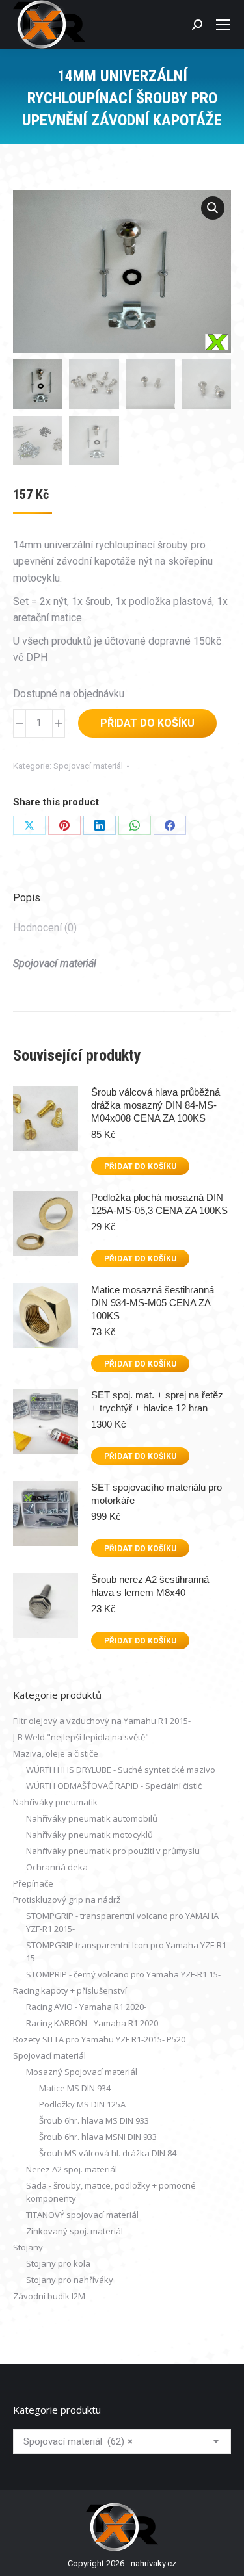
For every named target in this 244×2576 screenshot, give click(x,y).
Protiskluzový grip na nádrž (67, 1900)
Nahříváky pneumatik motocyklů (89, 1835)
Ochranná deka (57, 1867)
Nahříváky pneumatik (55, 1802)
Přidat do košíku (147, 723)
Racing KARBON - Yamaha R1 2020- (93, 2023)
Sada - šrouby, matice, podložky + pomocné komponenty (111, 2192)
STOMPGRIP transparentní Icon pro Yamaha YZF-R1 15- (126, 1951)
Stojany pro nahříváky (70, 2280)
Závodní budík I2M (49, 2296)
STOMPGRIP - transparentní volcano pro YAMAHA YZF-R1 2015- (122, 1922)
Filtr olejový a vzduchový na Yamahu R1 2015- (102, 1721)
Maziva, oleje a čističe (56, 1753)
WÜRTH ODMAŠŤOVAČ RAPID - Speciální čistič (114, 1786)
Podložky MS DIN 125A (82, 2104)
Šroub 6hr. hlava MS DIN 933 (94, 2120)
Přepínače (33, 1883)
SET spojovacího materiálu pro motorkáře (156, 1494)
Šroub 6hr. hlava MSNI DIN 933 (98, 2137)
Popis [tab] (27, 898)
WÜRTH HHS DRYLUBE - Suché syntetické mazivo (121, 1770)
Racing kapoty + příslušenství (70, 1990)
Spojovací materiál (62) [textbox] (78, 2441)
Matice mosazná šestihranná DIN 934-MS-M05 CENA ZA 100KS (153, 1303)
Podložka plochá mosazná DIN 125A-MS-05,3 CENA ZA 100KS (159, 1204)
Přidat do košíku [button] (140, 1166)
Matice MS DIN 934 (75, 2088)
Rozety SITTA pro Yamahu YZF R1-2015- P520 (99, 2039)
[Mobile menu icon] (223, 25)
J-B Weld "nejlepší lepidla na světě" (81, 1737)
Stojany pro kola (58, 2263)
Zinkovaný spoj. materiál (75, 2231)
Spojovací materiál (88, 766)
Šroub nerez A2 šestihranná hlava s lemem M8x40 (150, 1586)
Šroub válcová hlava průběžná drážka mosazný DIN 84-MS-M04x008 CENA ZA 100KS (156, 1105)
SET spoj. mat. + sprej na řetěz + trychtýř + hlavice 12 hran (157, 1401)
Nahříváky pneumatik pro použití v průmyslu (113, 1851)
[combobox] (122, 2441)
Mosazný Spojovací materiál (82, 2072)
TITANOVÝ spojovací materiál (82, 2215)
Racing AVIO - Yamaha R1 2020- (86, 2007)
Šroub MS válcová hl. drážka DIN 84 (108, 2153)
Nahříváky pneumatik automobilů (92, 1818)
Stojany (28, 2247)
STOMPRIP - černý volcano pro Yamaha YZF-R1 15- (123, 1974)
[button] (213, 208)
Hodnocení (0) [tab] (45, 928)
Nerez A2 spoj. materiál (72, 2169)
